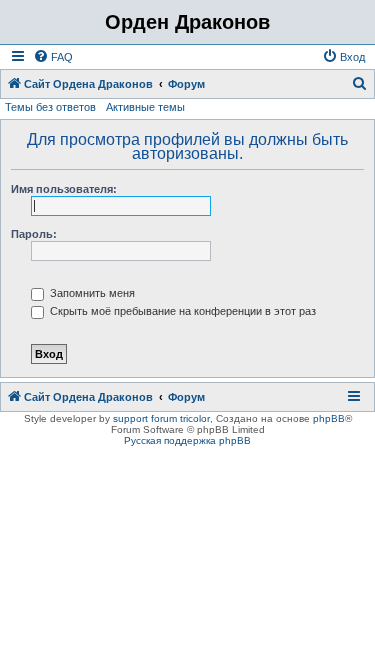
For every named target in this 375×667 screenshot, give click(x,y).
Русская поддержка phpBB (187, 440)
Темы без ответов (50, 107)
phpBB (329, 418)
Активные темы (145, 107)
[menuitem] (53, 57)
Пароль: (34, 234)
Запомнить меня (91, 293)
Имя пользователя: (64, 189)
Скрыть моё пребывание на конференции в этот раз (181, 311)
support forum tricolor (161, 418)
